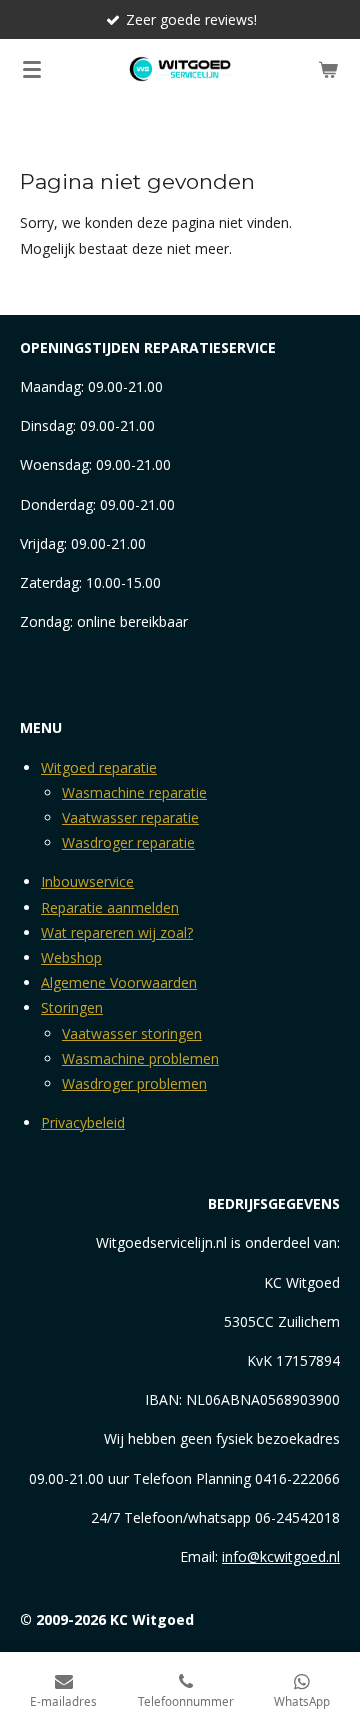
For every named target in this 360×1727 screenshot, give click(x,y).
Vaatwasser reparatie (130, 817)
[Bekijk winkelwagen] (328, 69)
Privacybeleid (83, 1122)
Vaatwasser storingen (132, 1033)
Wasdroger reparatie (128, 842)
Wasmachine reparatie (134, 792)
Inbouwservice (87, 881)
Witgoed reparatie (99, 767)
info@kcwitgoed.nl (281, 1556)
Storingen (72, 1007)
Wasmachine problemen (140, 1058)
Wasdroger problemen (134, 1083)
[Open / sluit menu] (32, 69)
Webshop (71, 957)
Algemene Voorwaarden (119, 982)
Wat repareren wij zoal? (117, 932)
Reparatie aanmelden (110, 907)
